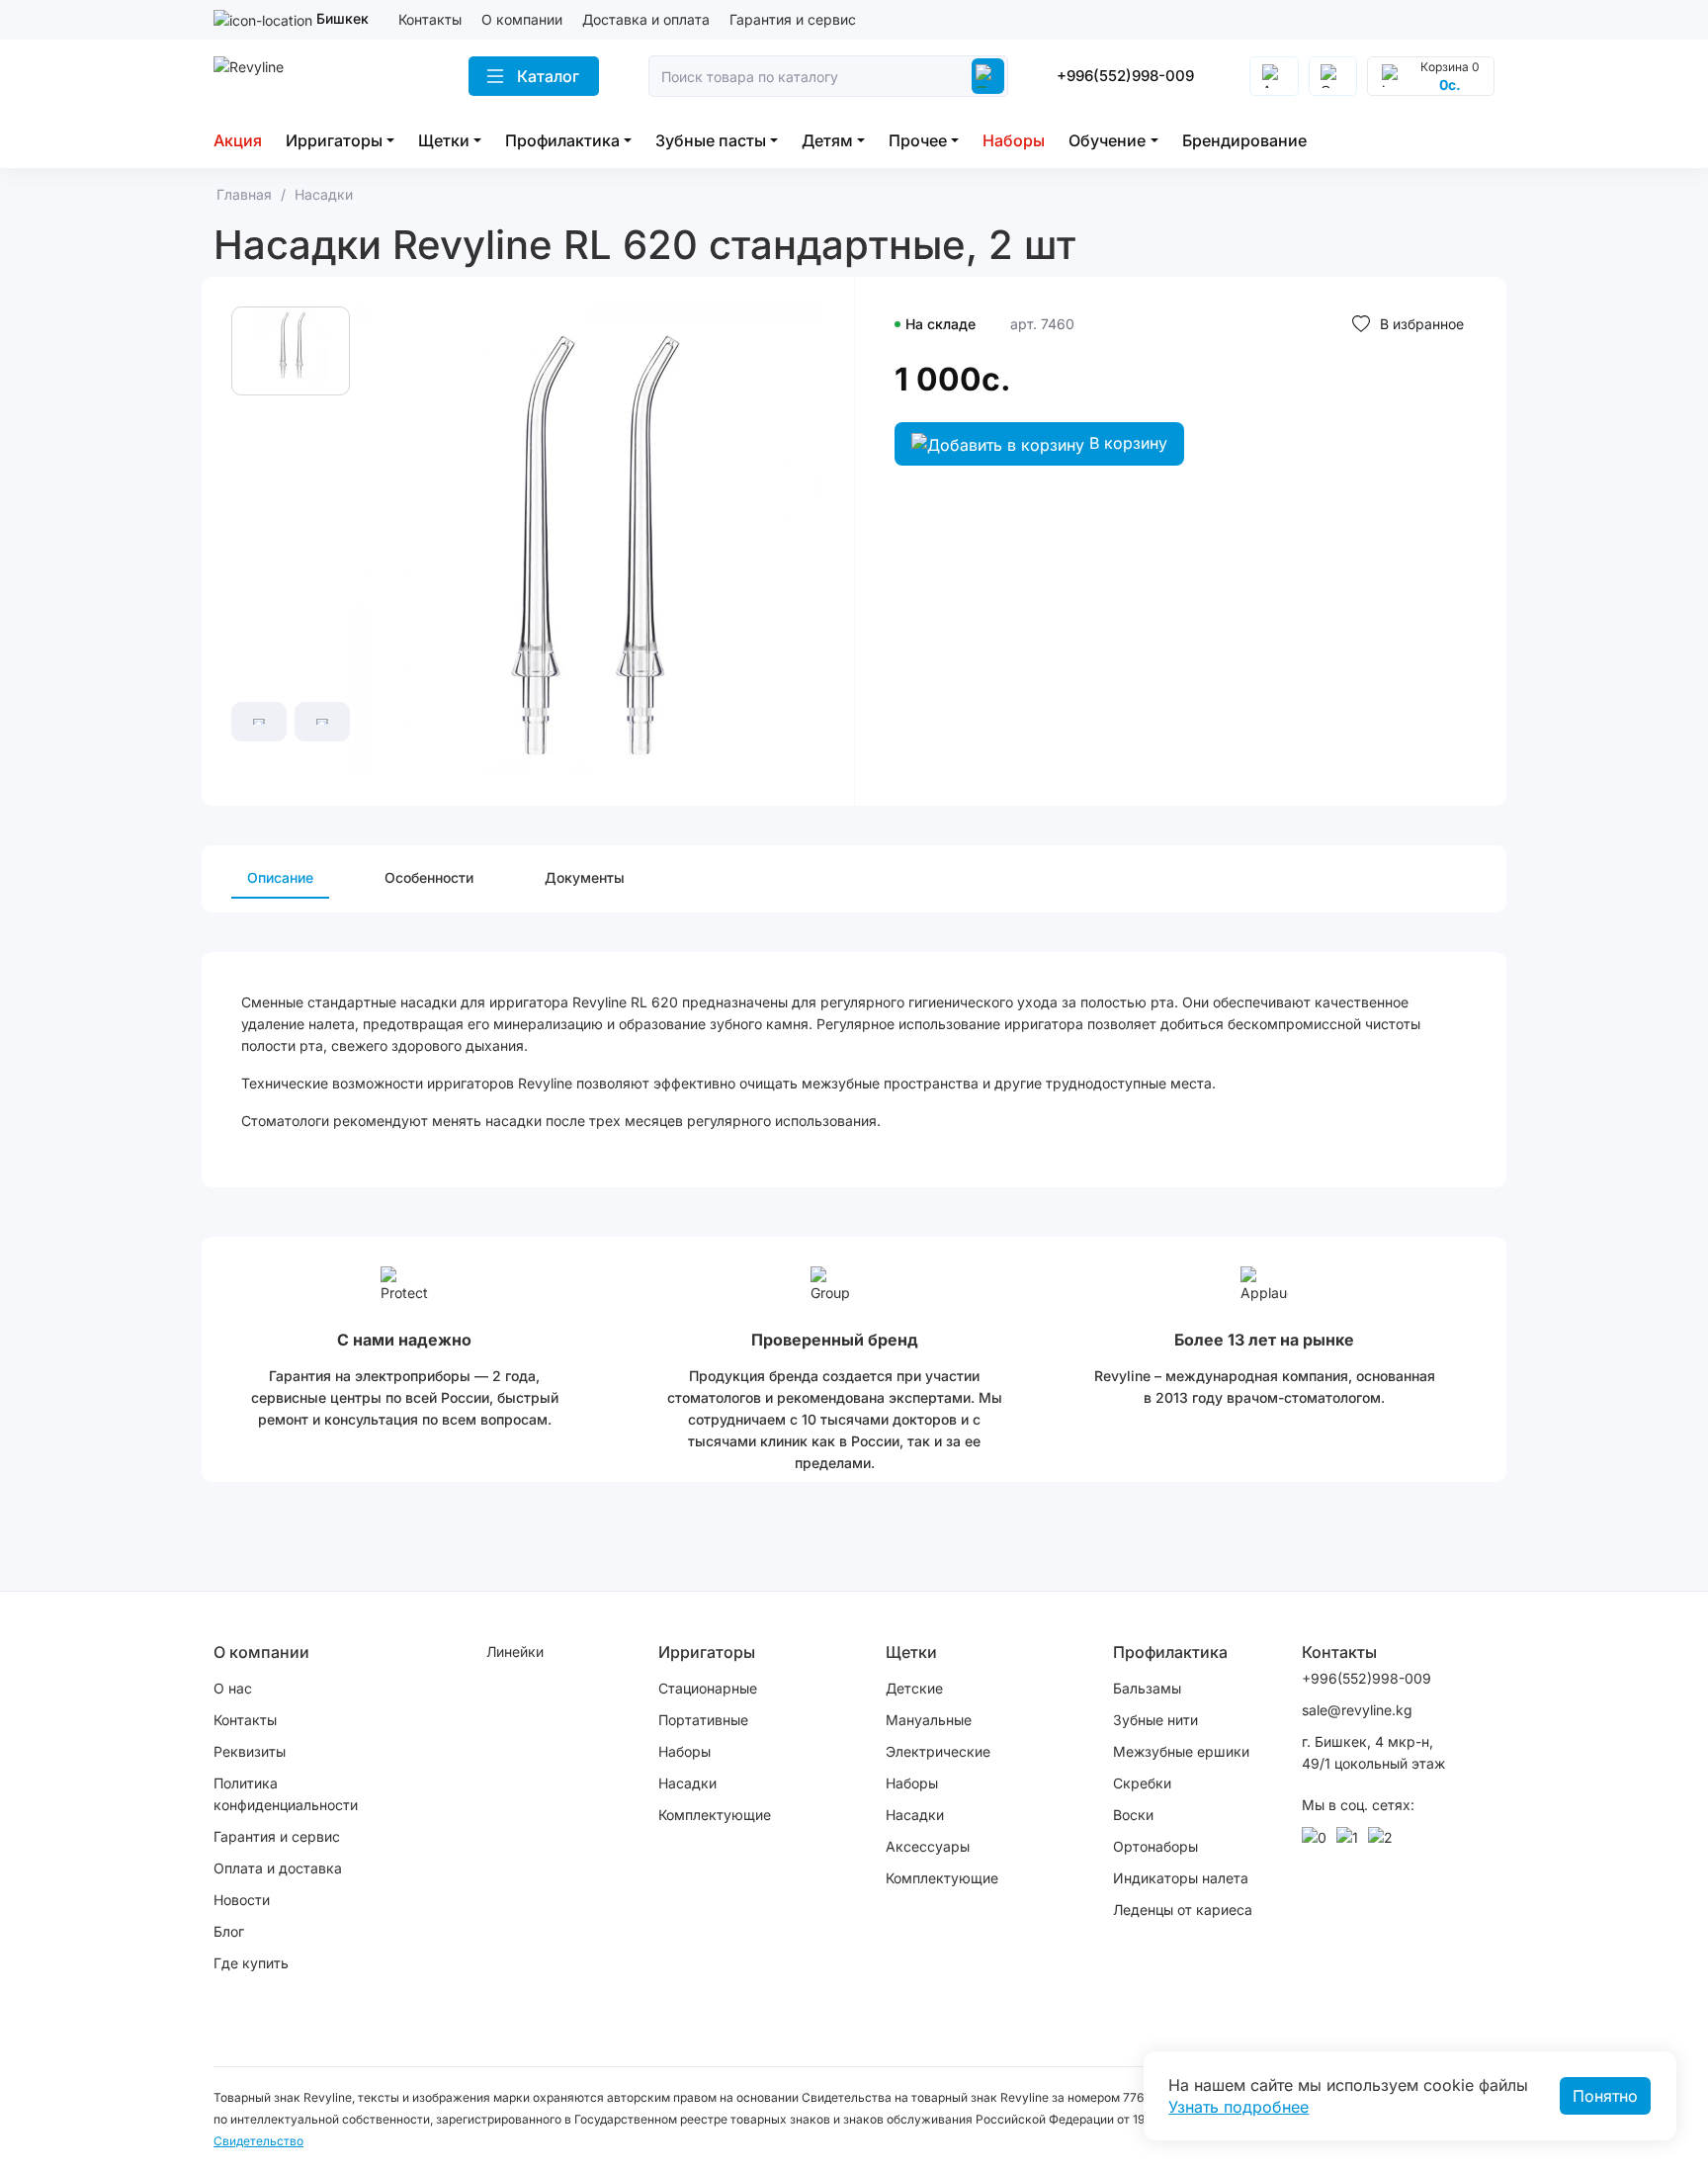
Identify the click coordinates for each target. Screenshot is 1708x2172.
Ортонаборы (1155, 1846)
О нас (233, 1688)
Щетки (444, 140)
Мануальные (929, 1720)
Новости (242, 1900)
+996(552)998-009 (1125, 76)
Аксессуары (928, 1846)
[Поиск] (987, 76)
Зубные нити (1155, 1720)
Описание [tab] (280, 877)
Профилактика (562, 140)
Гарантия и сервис (793, 19)
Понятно (1605, 2096)
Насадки (687, 1783)
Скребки (1142, 1783)
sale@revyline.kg (1357, 1710)
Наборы (1014, 140)
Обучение (1107, 140)
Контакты (430, 19)
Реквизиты (250, 1751)
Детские (914, 1688)
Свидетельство (258, 2141)
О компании (522, 19)
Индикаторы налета (1181, 1878)
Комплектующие (715, 1815)
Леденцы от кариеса (1183, 1910)
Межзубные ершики (1181, 1751)
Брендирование (1244, 140)
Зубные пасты (711, 140)
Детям (827, 140)
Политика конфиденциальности (286, 1794)
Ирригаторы (334, 140)
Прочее (918, 140)
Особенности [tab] (429, 877)
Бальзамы (1147, 1688)
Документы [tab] (585, 877)
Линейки (515, 1651)
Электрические (938, 1751)
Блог (229, 1931)
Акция (238, 140)
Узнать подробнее (1238, 2107)
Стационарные (708, 1688)
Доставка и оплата (646, 19)
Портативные (703, 1720)
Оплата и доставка (278, 1868)
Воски (1133, 1815)
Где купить (251, 1963)
